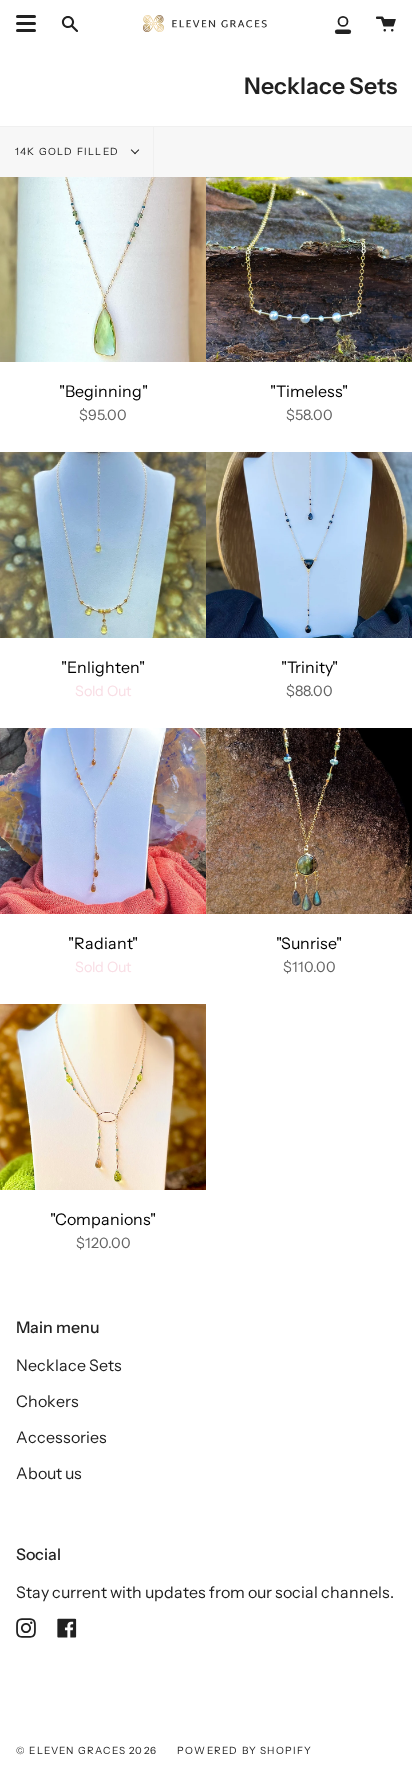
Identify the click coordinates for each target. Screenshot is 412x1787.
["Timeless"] (309, 269)
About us (49, 1473)
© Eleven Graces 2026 (86, 1750)
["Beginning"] (103, 269)
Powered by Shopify (245, 1750)
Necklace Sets (69, 1365)
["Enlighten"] (103, 544)
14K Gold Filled (68, 151)
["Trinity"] (309, 544)
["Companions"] (103, 1096)
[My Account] (343, 23)
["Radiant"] (103, 820)
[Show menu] (26, 24)
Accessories (61, 1437)
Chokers (47, 1401)
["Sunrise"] (309, 820)
